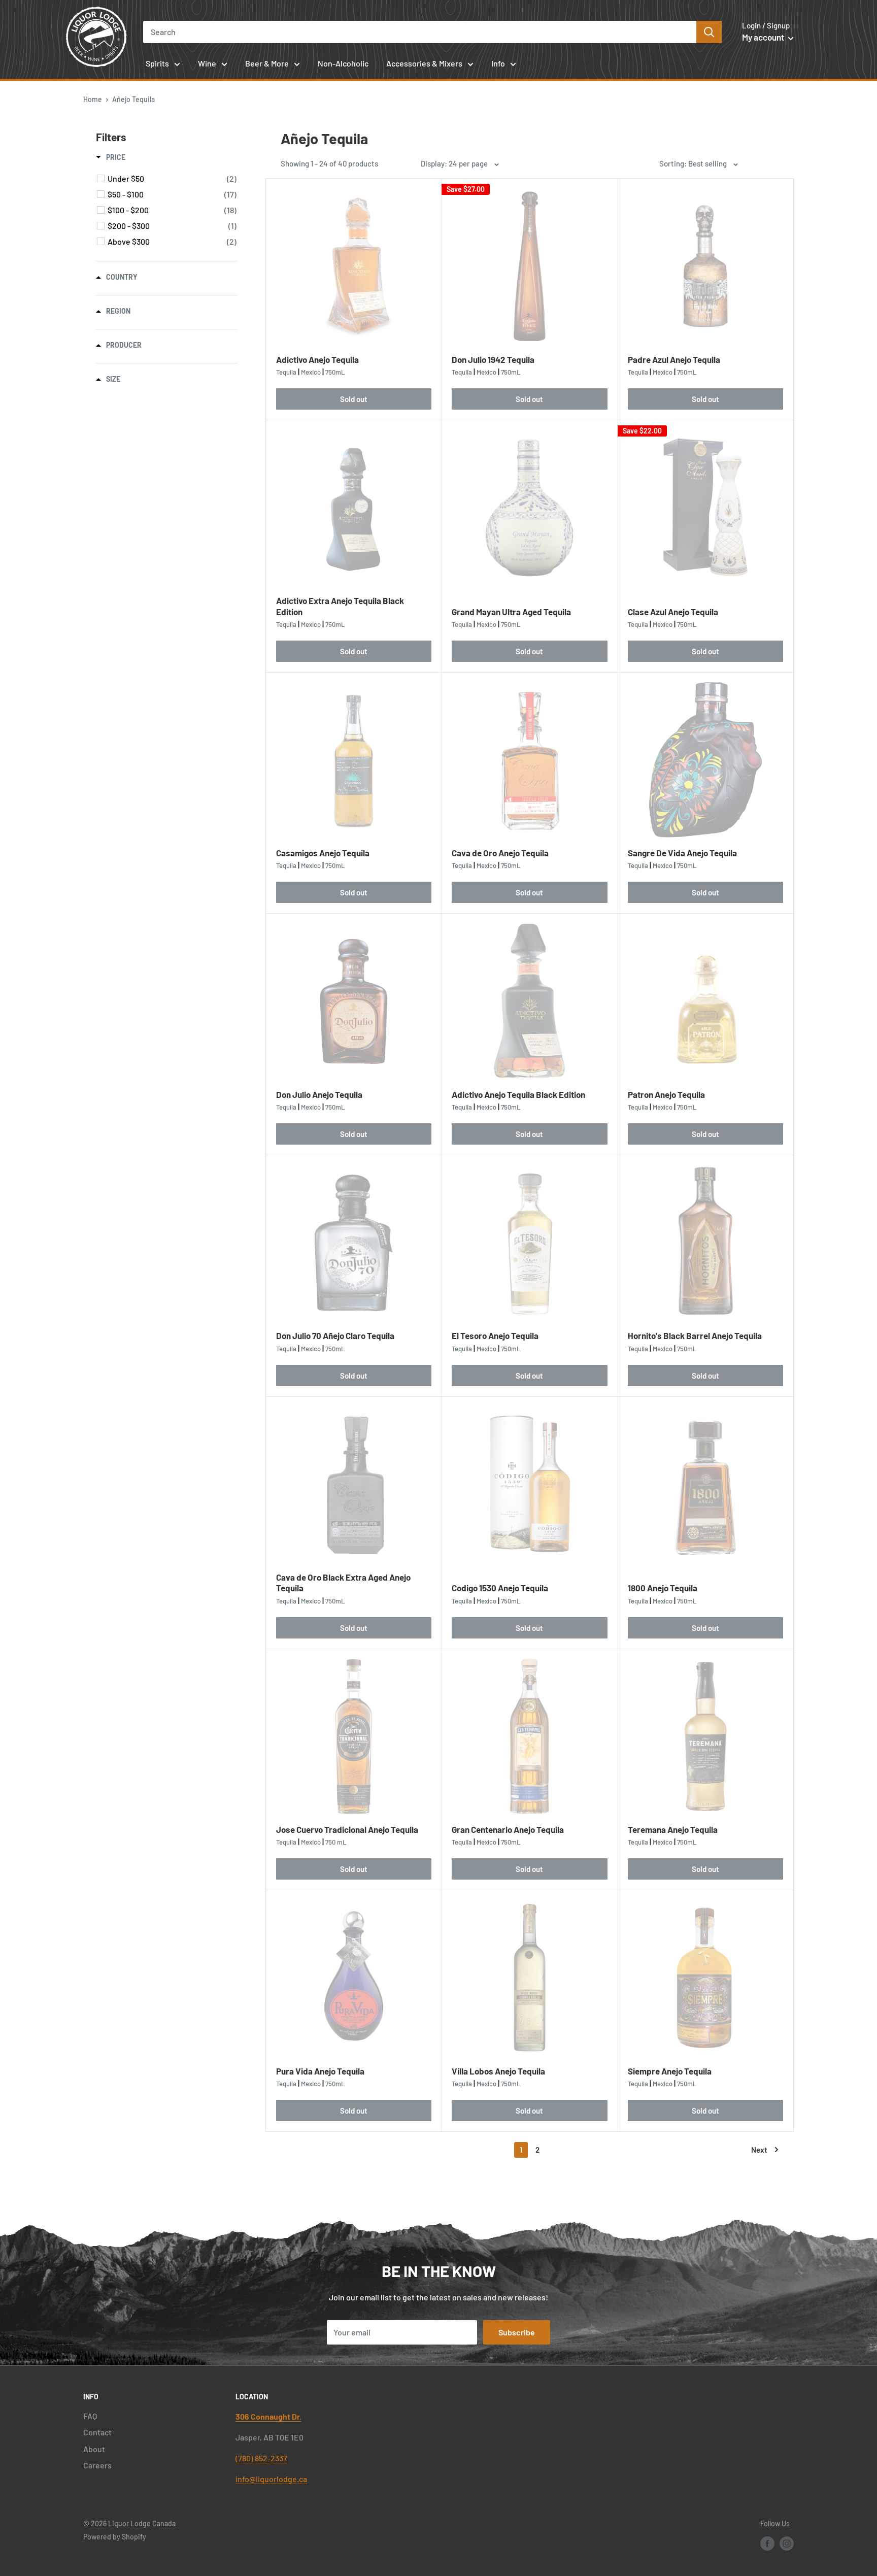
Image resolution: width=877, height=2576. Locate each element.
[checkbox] (172, 179)
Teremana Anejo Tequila (673, 1829)
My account (764, 37)
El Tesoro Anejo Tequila (495, 1335)
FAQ (90, 2416)
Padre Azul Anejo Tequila (674, 359)
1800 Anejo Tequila (663, 1588)
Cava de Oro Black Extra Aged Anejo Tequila (343, 1582)
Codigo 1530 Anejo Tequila (500, 1588)
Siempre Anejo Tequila (670, 2071)
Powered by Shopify (115, 2537)
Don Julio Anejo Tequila (319, 1094)
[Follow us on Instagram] (787, 2543)
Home (93, 99)
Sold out (354, 399)
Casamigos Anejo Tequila (323, 853)
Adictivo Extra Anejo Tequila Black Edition (340, 606)
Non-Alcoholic (343, 63)
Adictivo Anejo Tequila (317, 359)
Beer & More (267, 63)
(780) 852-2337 (261, 2458)
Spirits (157, 63)
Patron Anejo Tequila (666, 1094)
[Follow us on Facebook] (767, 2543)
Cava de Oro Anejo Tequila (500, 853)
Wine (207, 63)
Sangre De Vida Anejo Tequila (682, 853)
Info (498, 63)
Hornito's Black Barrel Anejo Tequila (695, 1335)
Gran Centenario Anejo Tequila (508, 1829)
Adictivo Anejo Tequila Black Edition (518, 1094)
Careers (97, 2465)
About (94, 2449)
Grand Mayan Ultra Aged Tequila (511, 612)
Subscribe (517, 2332)
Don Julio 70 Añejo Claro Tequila (335, 1335)
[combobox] (420, 32)
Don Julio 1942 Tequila (493, 359)
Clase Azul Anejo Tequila (673, 612)
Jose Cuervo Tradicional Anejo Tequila (347, 1829)
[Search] (709, 32)
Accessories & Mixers (424, 63)
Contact (97, 2432)
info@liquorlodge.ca (271, 2479)
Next (759, 2150)
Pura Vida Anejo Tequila (320, 2071)
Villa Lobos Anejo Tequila (498, 2071)
